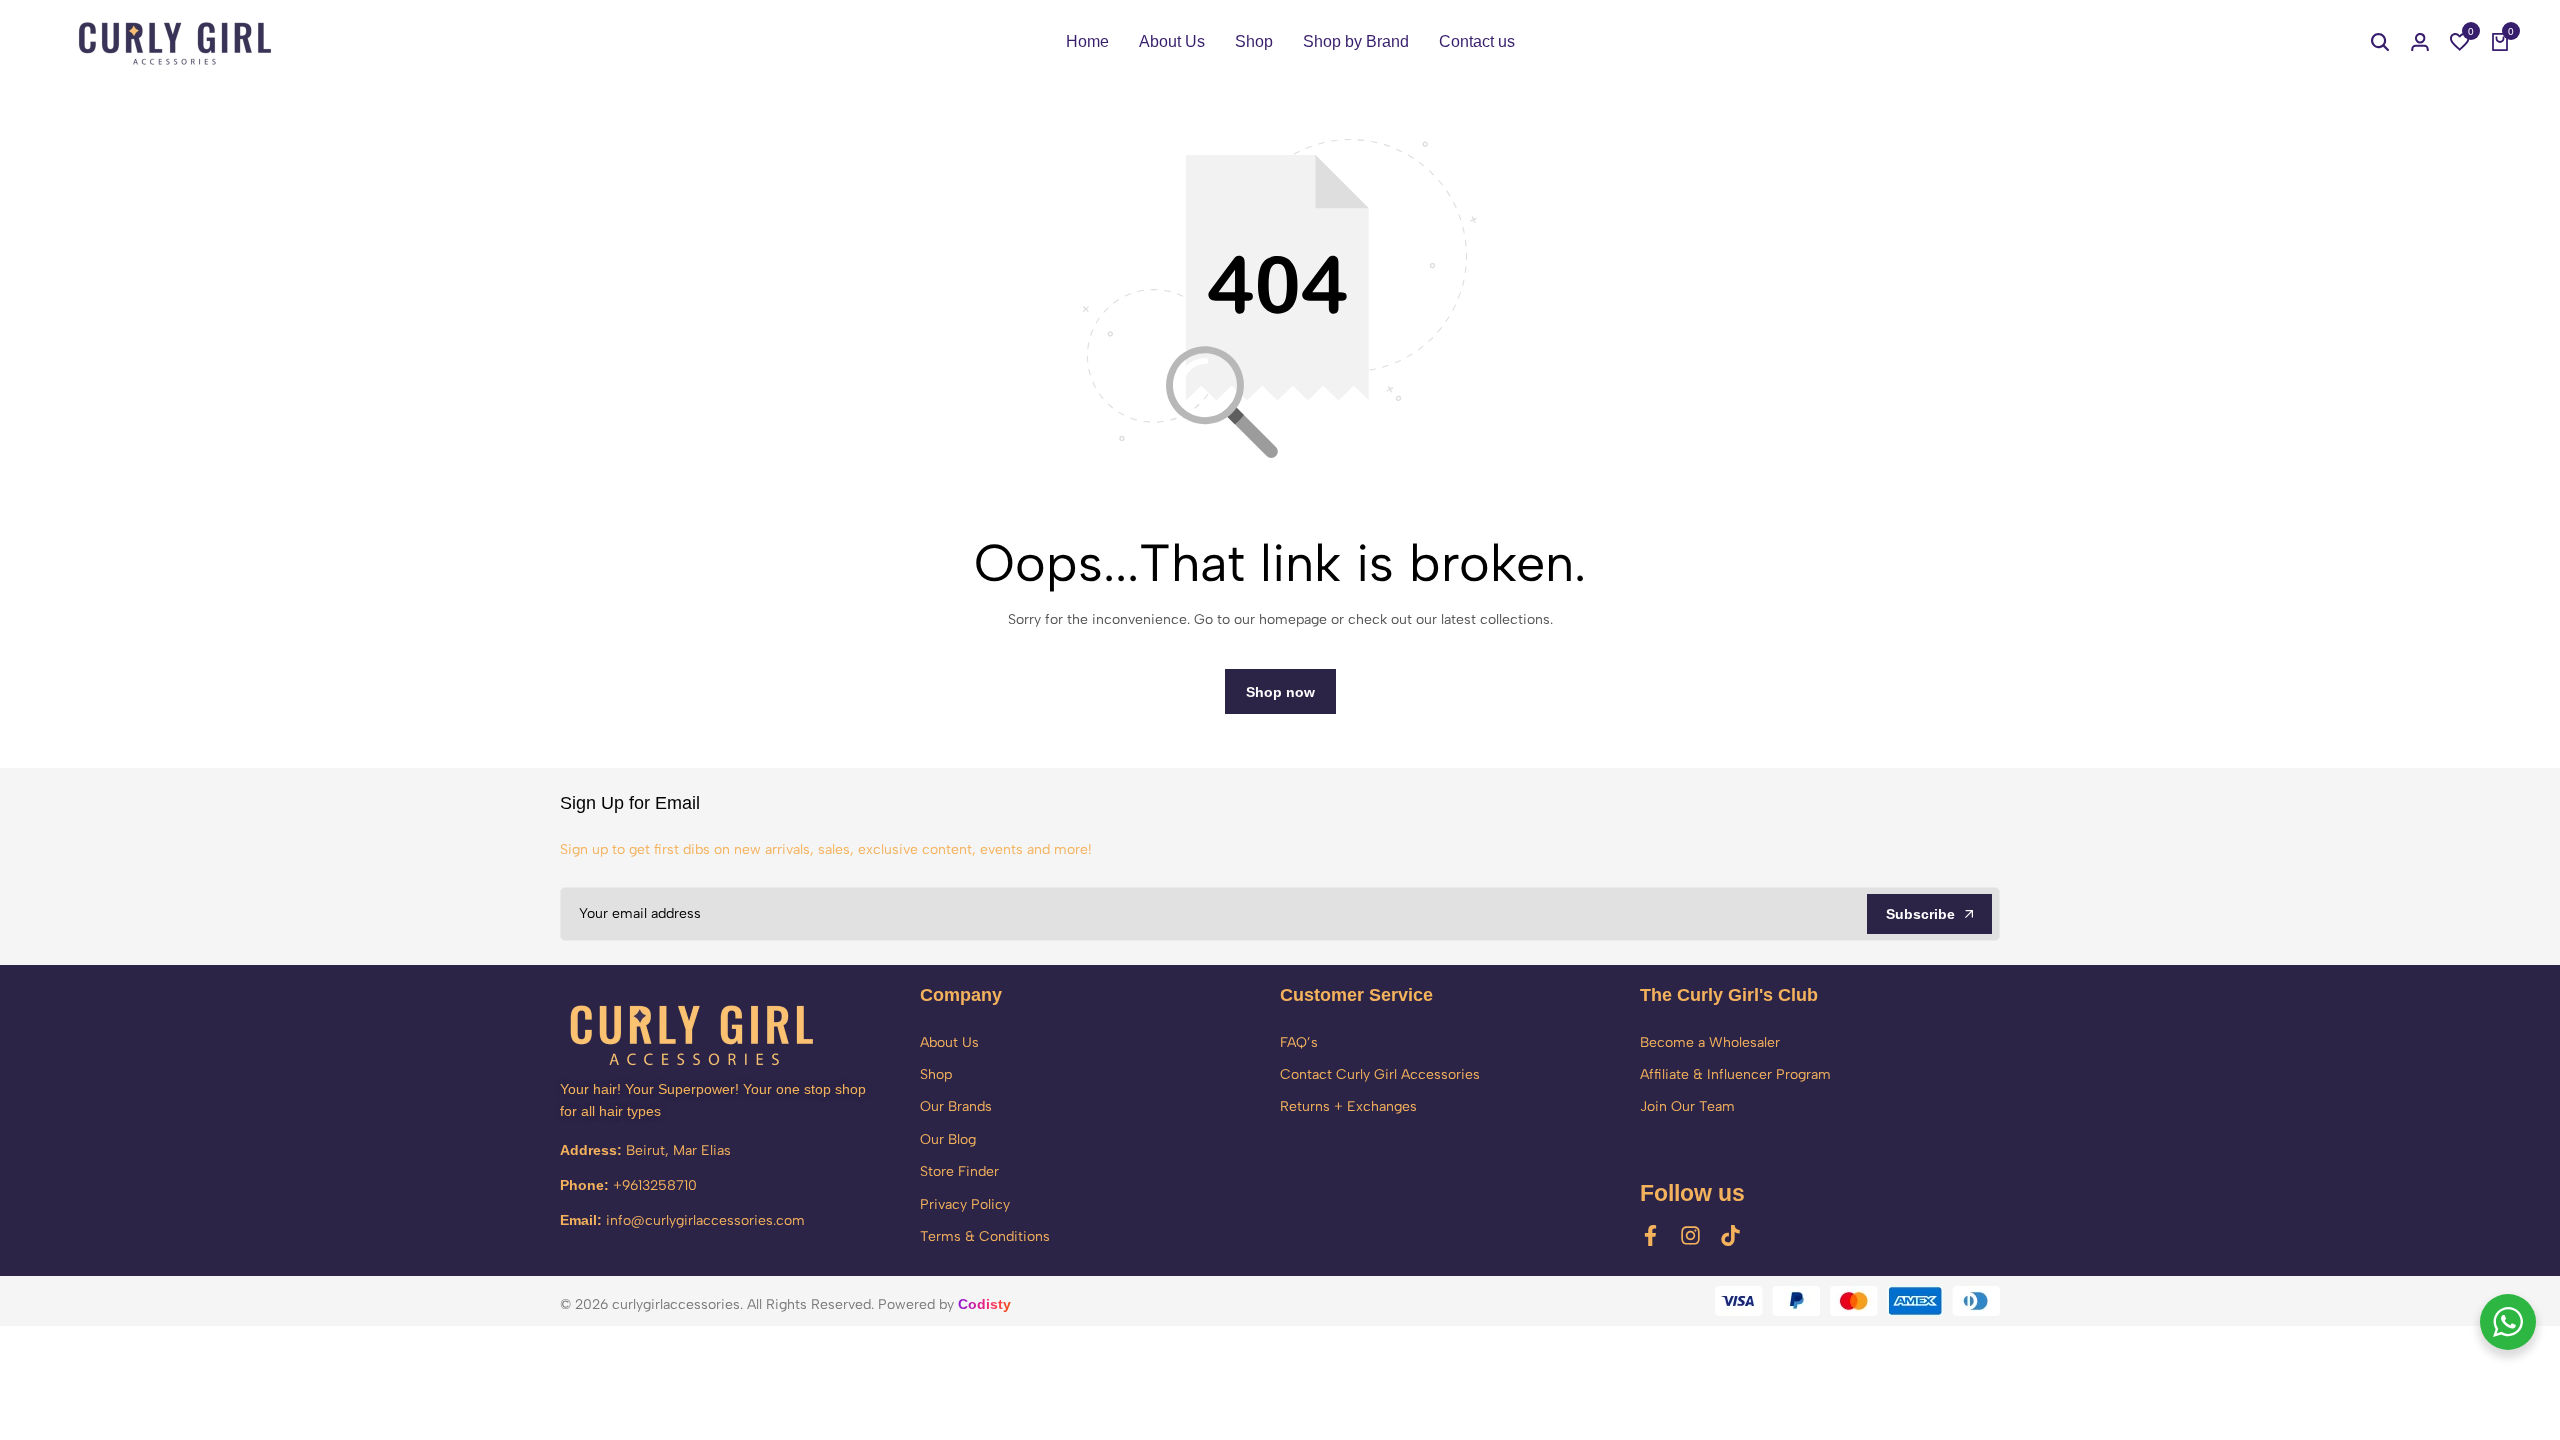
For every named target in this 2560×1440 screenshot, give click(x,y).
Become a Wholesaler (1710, 1042)
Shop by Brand (1356, 41)
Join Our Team (1687, 1106)
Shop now (1280, 692)
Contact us (1477, 41)
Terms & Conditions (985, 1236)
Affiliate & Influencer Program (1735, 1074)
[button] (2460, 42)
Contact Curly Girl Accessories (1380, 1074)
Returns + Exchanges (1348, 1106)
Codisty (984, 1304)
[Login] (2420, 42)
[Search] (2380, 42)
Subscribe (1920, 914)
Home (1087, 41)
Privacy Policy (965, 1204)
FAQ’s (1299, 1042)
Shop (1254, 41)
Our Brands (956, 1106)
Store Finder (959, 1171)
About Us (1172, 41)
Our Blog (948, 1139)
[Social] (1650, 1235)
